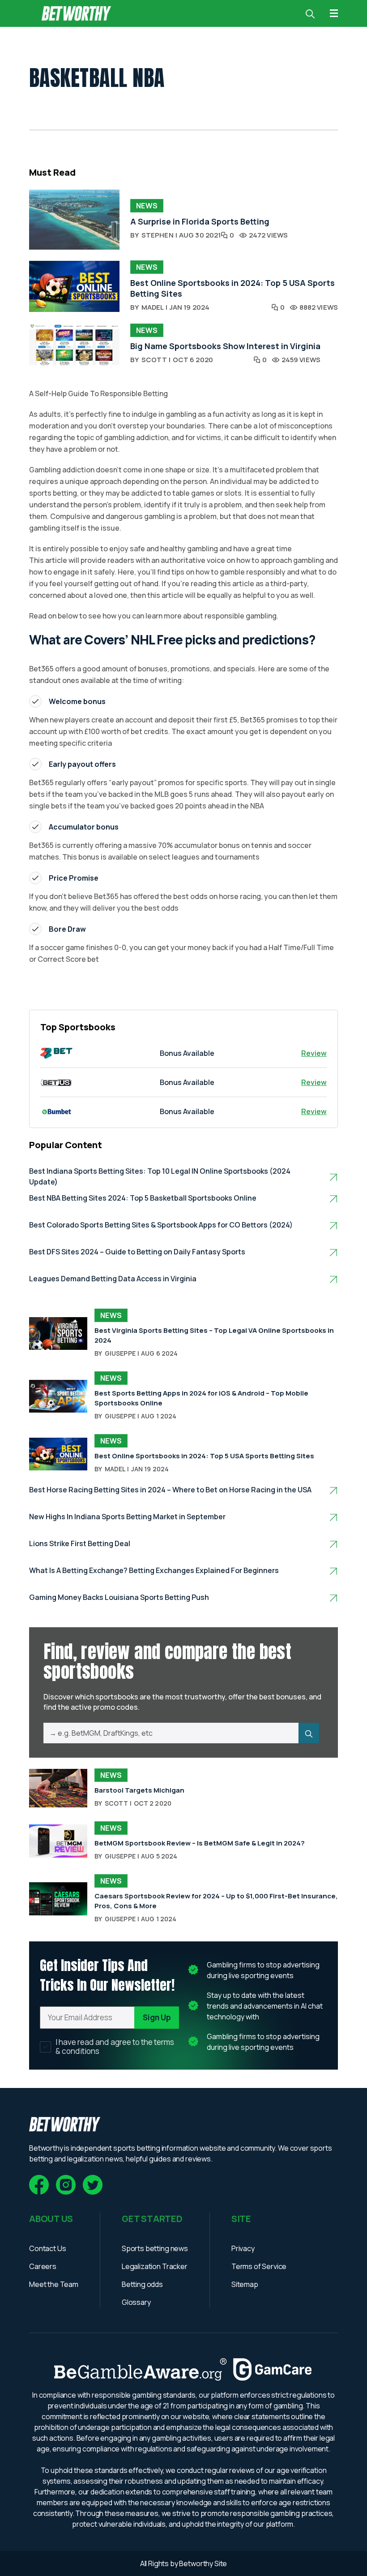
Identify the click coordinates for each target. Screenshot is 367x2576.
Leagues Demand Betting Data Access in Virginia (113, 1279)
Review (314, 1053)
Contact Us (47, 2248)
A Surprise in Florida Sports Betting (200, 221)
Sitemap (245, 2284)
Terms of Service (259, 2266)
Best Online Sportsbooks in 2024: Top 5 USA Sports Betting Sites (204, 1456)
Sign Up (157, 2017)
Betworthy (196, 2563)
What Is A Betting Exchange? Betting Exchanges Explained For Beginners (154, 1570)
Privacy (243, 2248)
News (147, 206)
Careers (43, 2266)
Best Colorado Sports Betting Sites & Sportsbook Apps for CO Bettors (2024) (161, 1225)
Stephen (158, 235)
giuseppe (120, 1353)
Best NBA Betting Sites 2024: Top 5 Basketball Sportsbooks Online (143, 1198)
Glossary (136, 2302)
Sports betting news (155, 2248)
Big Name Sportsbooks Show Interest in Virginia (225, 346)
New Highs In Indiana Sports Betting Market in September (127, 1517)
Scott (154, 360)
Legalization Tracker (155, 2266)
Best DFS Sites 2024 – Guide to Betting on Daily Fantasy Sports (137, 1252)
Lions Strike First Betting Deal (80, 1543)
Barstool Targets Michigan (139, 1790)
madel (153, 307)
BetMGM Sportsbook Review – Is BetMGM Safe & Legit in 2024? (200, 1843)
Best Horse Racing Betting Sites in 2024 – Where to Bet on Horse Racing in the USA (170, 1490)
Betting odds (142, 2284)
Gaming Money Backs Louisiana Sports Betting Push (119, 1597)
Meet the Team (54, 2284)
